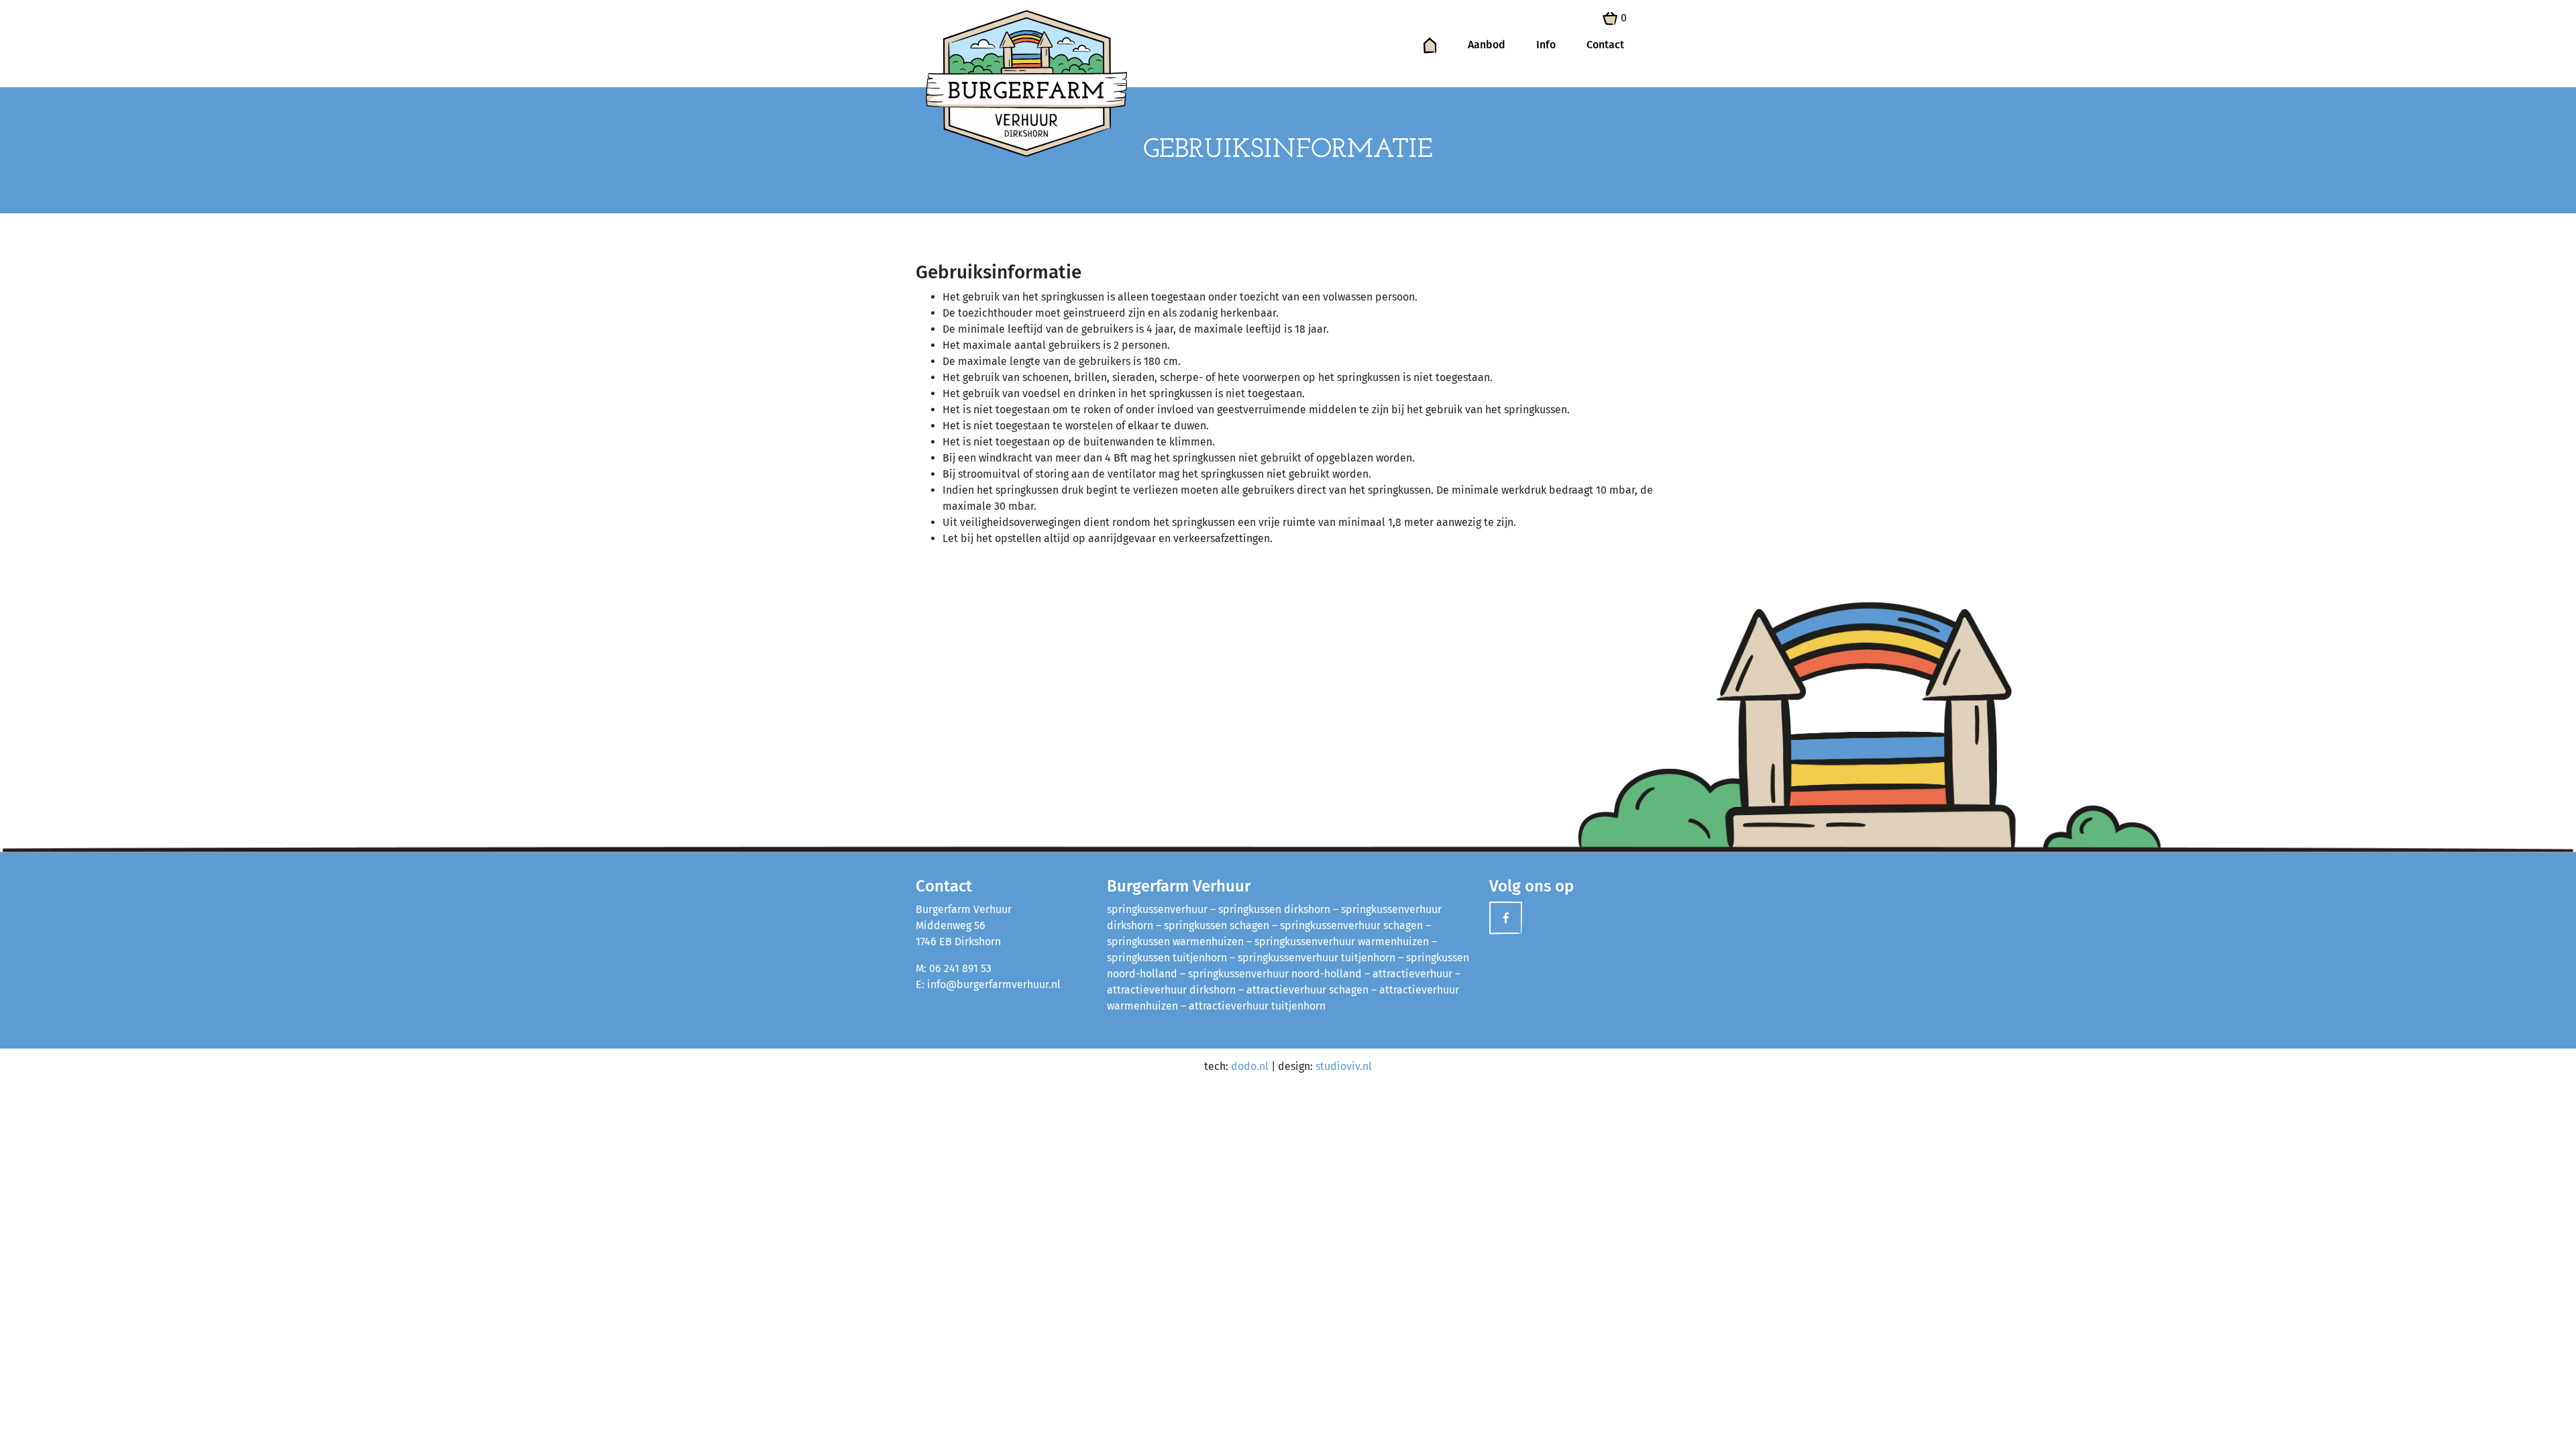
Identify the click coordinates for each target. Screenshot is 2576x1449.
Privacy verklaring (1533, 953)
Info (1546, 45)
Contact (1605, 45)
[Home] (1430, 45)
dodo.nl (1250, 1066)
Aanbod (1487, 45)
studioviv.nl (1344, 1066)
